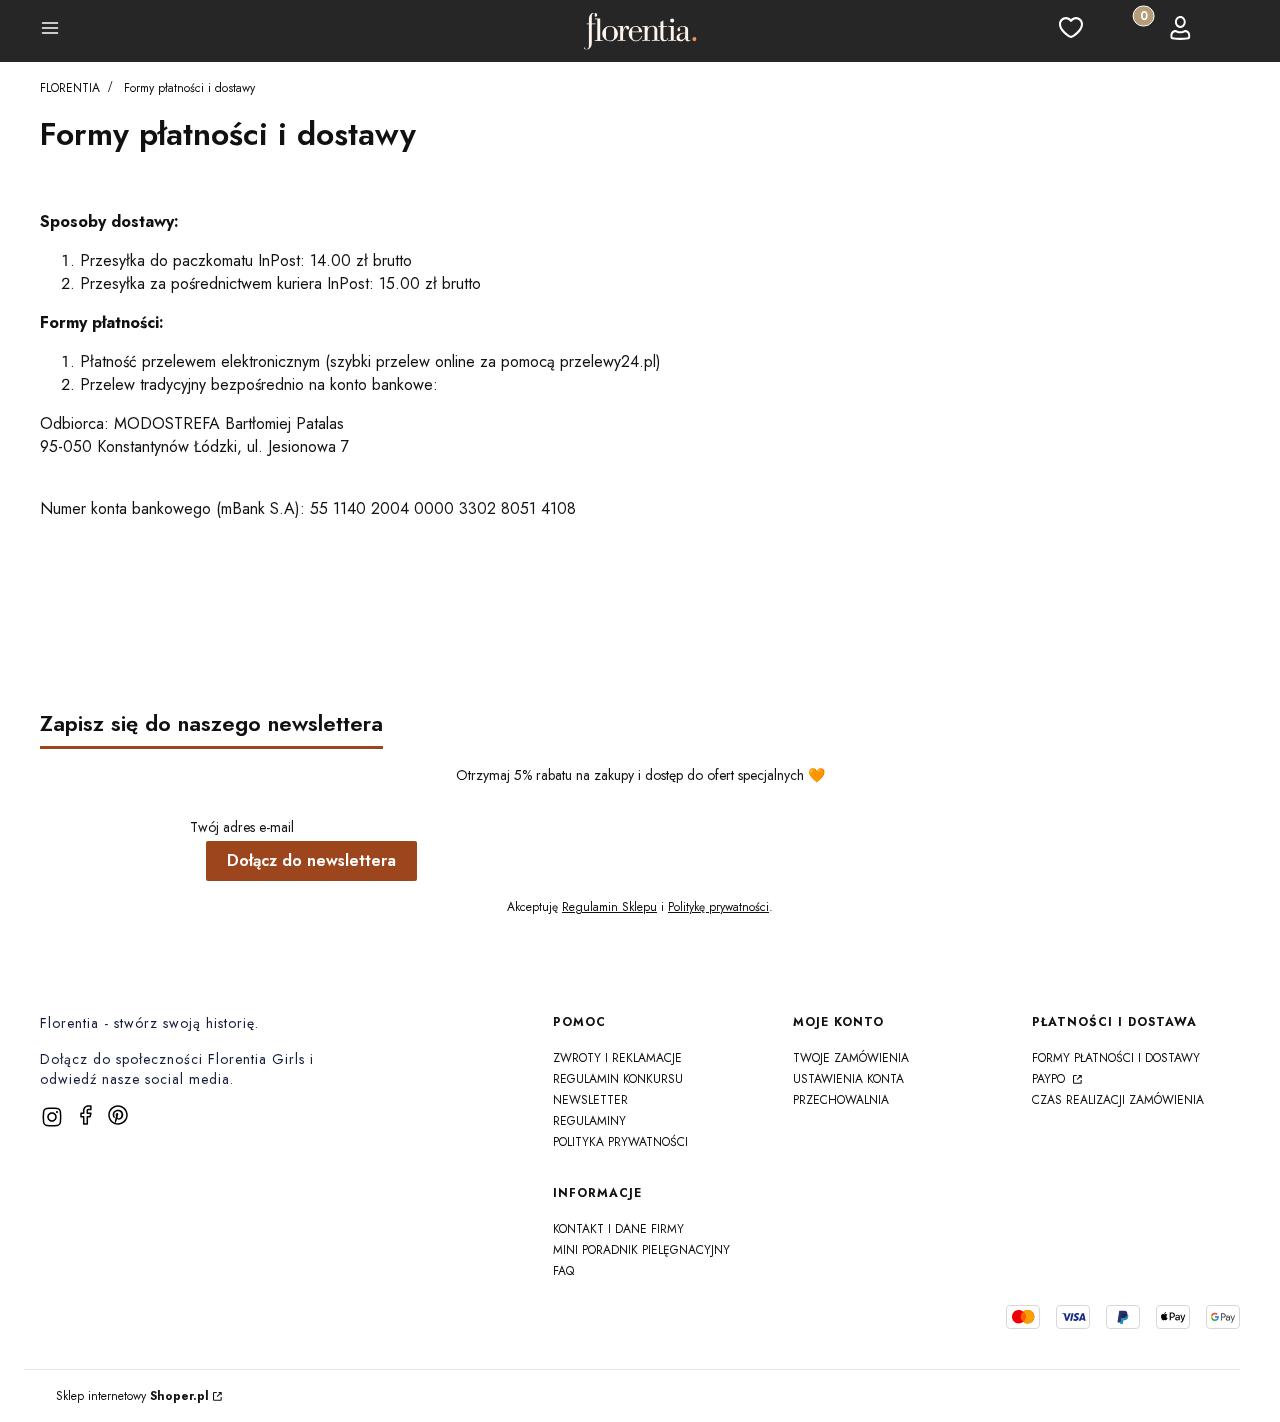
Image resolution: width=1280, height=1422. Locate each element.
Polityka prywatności (620, 1142)
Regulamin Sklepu (609, 907)
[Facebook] (86, 1115)
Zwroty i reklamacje (617, 1058)
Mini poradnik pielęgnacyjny (641, 1250)
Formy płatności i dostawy (1116, 1058)
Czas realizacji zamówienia (1118, 1100)
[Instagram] (52, 1117)
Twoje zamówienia (851, 1058)
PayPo (1050, 1079)
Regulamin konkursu (618, 1079)
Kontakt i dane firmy (618, 1229)
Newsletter (590, 1100)
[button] (50, 31)
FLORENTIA (70, 88)
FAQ (563, 1271)
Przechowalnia (841, 1100)
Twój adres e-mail (242, 827)
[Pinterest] (118, 1115)
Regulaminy (589, 1121)
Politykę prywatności (718, 907)
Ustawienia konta (848, 1079)
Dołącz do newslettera (311, 860)
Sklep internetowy (132, 1396)
